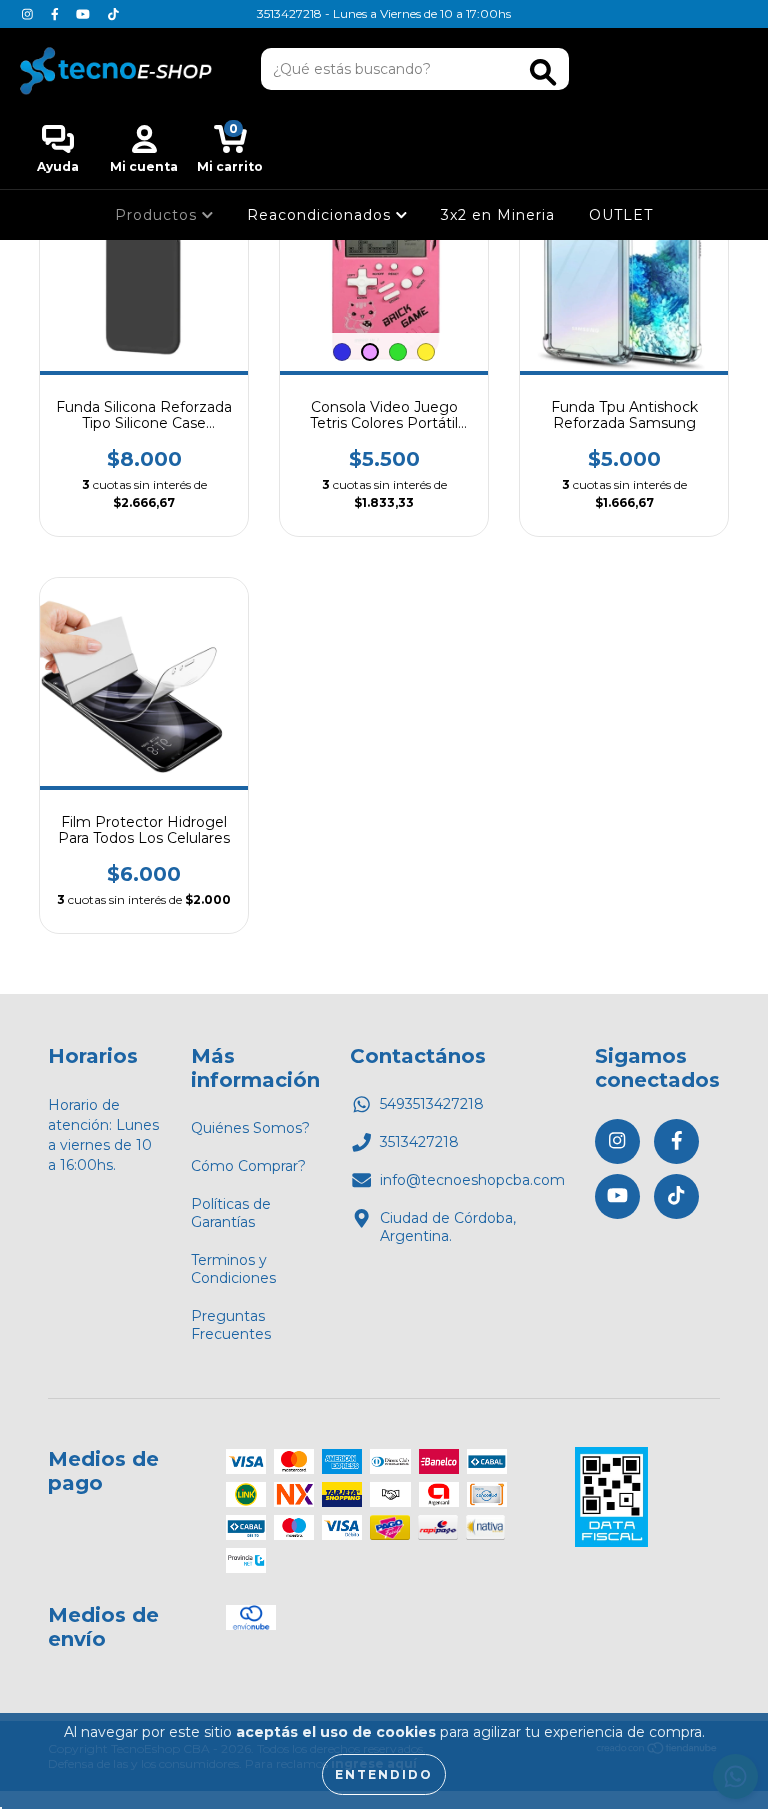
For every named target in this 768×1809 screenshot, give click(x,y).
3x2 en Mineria (498, 215)
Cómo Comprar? (248, 1166)
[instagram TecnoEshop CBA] (29, 14)
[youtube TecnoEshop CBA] (85, 14)
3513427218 (419, 1142)
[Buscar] (543, 72)
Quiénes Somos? (250, 1128)
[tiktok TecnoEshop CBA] (113, 14)
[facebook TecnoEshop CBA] (57, 14)
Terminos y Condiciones (233, 1269)
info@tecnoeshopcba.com (472, 1180)
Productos (158, 215)
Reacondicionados (321, 215)
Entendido (384, 1774)
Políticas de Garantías (231, 1213)
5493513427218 (432, 1104)
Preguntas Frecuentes (231, 1325)
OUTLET (621, 215)
